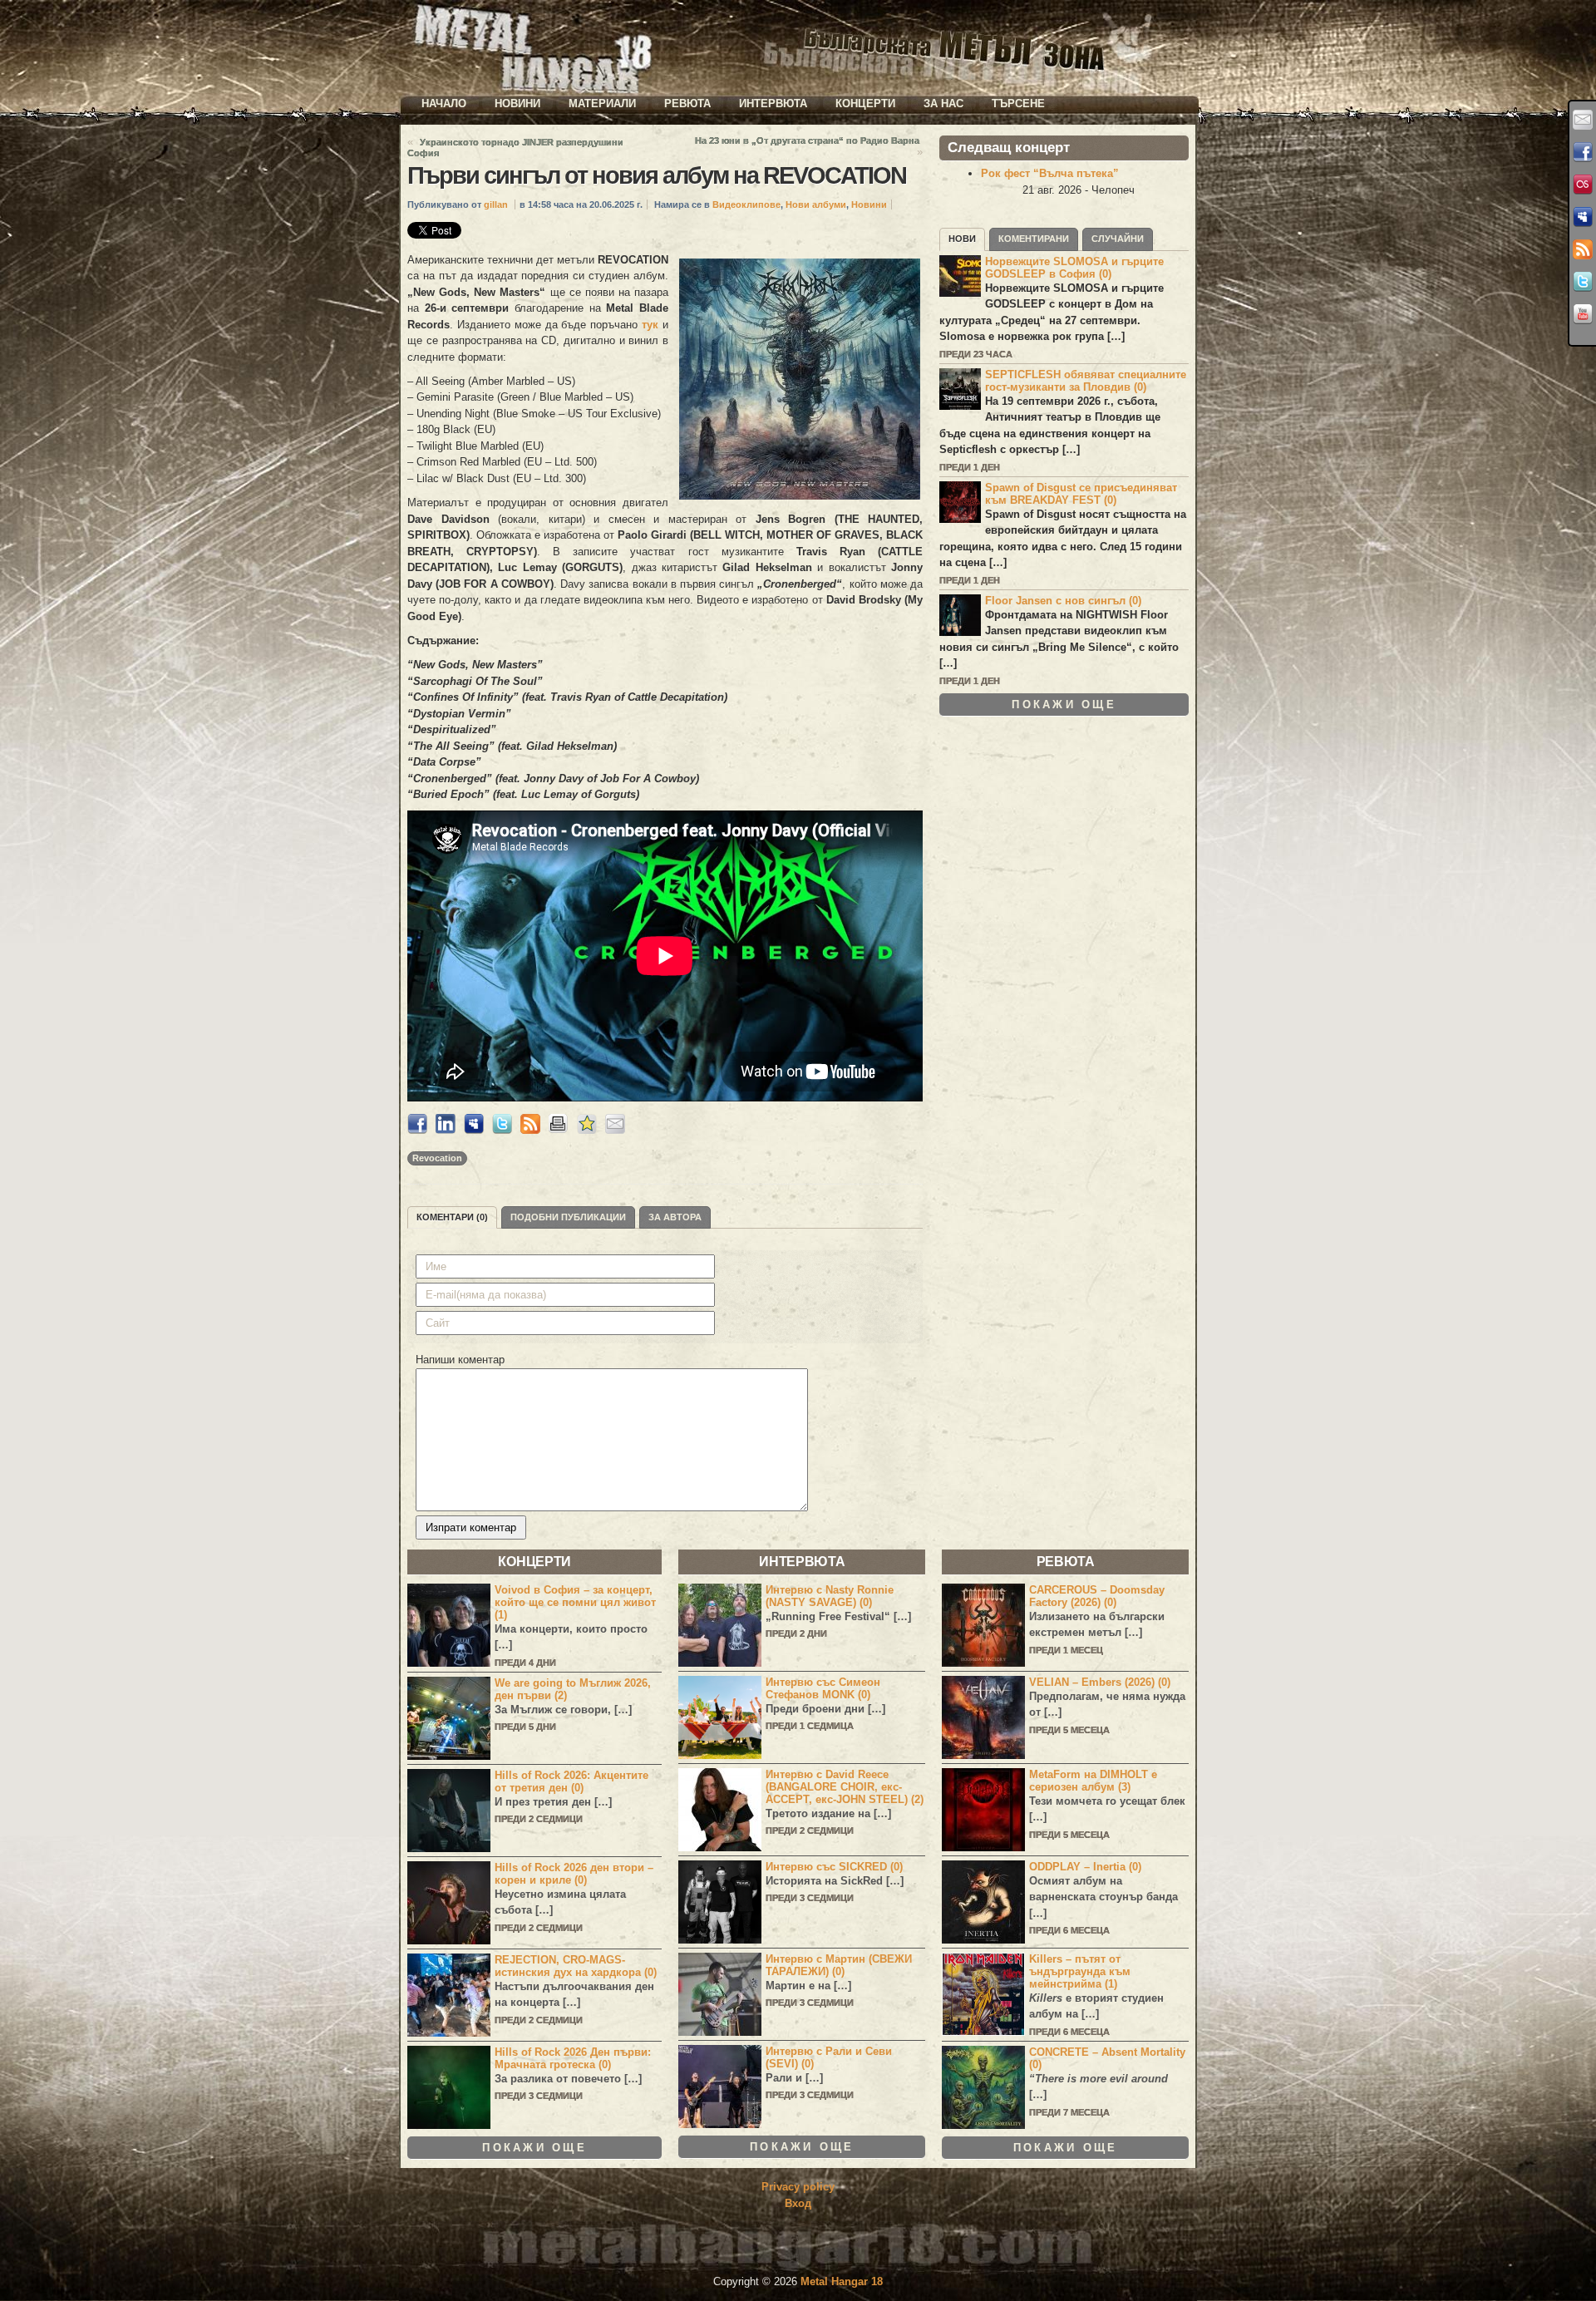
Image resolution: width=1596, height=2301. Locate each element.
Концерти (865, 103)
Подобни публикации (568, 1217)
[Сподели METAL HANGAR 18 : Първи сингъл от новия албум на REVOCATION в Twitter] (502, 1130)
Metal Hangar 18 (842, 2281)
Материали (602, 103)
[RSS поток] (1583, 249)
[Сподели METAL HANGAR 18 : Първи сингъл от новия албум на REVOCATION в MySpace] (474, 1130)
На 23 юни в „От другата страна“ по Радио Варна (807, 140)
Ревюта (687, 103)
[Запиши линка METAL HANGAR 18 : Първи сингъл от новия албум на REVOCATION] (587, 1130)
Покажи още (1064, 705)
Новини (517, 103)
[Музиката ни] (1583, 185)
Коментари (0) (452, 1217)
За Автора (675, 1217)
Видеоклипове (746, 204)
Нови (962, 239)
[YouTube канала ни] (1583, 314)
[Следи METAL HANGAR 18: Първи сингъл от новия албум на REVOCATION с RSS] (530, 1130)
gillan (496, 204)
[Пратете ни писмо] (1583, 120)
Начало (444, 103)
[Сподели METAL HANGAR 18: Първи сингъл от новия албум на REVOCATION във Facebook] (417, 1130)
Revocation (437, 1158)
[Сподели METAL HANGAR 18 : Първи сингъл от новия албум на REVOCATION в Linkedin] (446, 1130)
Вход (798, 2203)
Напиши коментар (460, 1360)
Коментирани (1034, 239)
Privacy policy (798, 2187)
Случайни (1118, 239)
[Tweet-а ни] (1583, 282)
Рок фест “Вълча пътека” (1050, 173)
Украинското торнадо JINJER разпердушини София (515, 148)
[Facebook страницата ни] (1583, 152)
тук (650, 325)
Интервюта (773, 103)
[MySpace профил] (1583, 217)
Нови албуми (816, 204)
